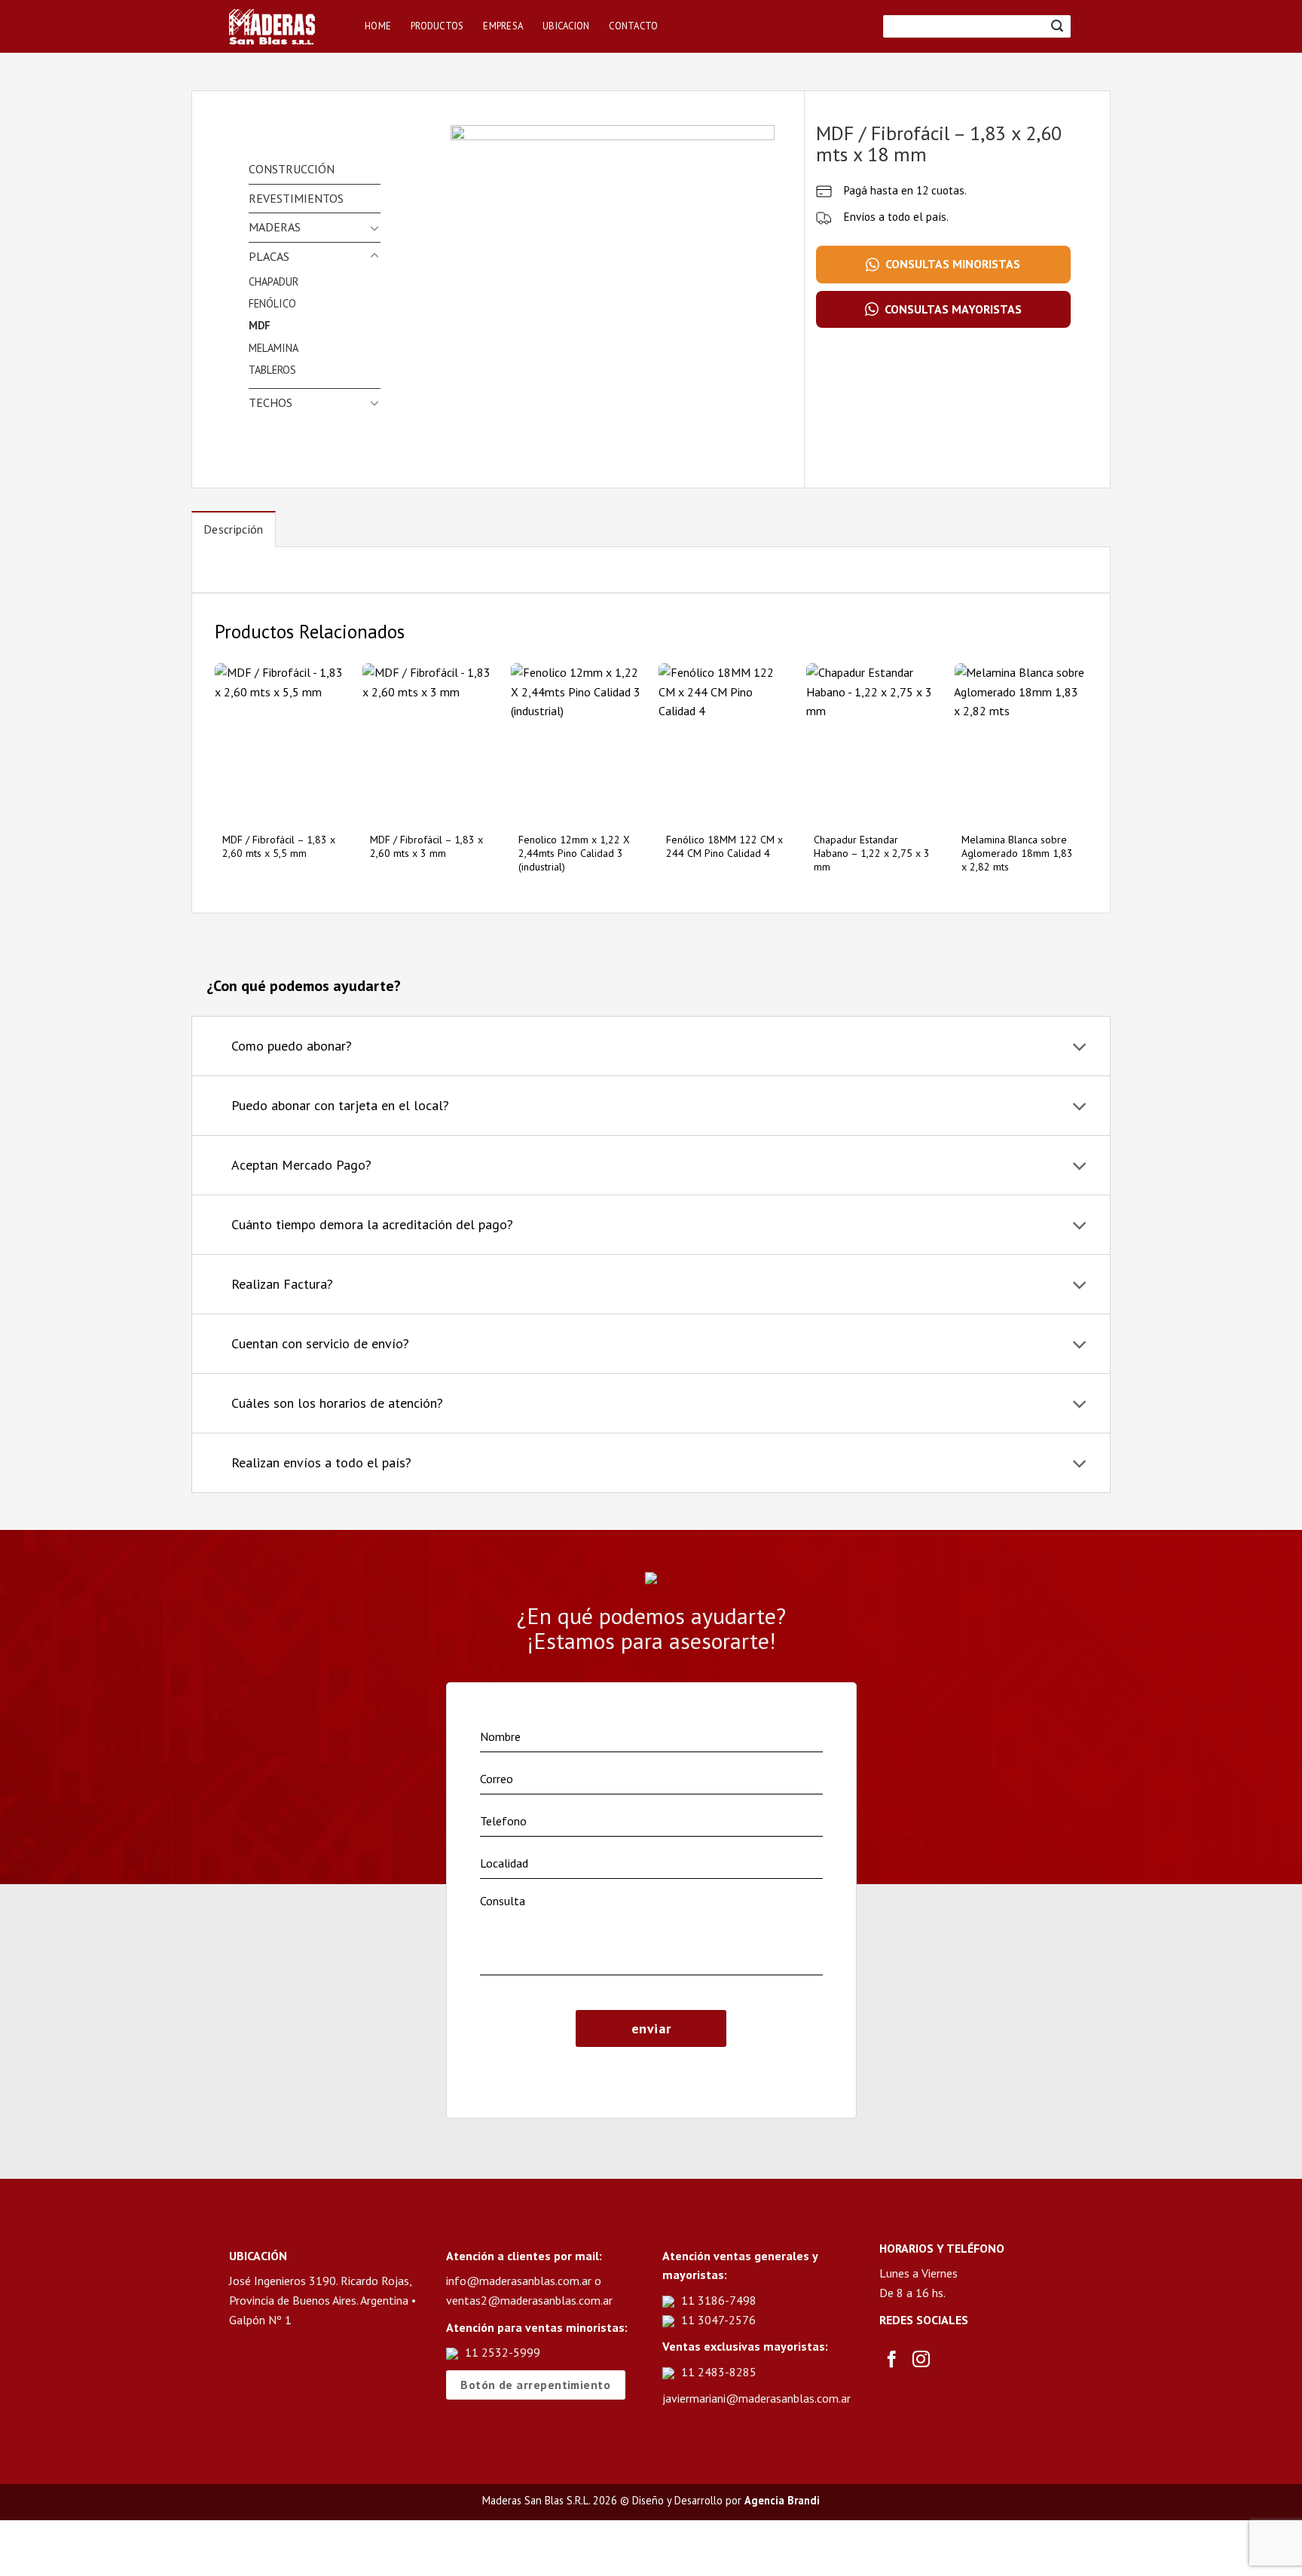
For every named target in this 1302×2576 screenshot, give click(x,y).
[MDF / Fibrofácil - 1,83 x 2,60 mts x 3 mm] (429, 743)
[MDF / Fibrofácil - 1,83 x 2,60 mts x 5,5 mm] (281, 743)
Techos (270, 402)
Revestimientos (296, 198)
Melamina (274, 348)
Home (378, 26)
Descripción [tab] (234, 529)
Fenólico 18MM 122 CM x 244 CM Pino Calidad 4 (724, 846)
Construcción (292, 169)
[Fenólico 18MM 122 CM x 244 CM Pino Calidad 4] (725, 743)
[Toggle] (374, 228)
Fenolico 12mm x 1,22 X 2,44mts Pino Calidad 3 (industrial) (574, 853)
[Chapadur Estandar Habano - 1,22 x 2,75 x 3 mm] (873, 743)
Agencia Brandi (782, 2500)
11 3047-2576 (718, 2320)
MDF (260, 325)
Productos (437, 26)
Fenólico (272, 303)
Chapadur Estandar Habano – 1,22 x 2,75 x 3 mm (872, 853)
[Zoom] (471, 419)
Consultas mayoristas (953, 309)
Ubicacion (566, 26)
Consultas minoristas (953, 264)
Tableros (272, 370)
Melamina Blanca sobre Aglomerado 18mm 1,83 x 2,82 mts (1017, 853)
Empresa (503, 26)
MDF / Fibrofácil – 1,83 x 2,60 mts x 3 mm (426, 846)
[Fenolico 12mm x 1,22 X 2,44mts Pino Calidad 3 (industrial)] (578, 743)
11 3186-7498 (719, 2300)
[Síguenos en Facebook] (892, 2360)
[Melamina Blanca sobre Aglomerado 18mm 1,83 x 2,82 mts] (1021, 743)
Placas (269, 256)
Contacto (633, 26)
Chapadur (274, 281)
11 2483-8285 (719, 2372)
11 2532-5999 (503, 2352)
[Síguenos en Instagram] (921, 2360)
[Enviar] (1057, 26)
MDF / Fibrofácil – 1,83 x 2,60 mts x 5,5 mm (279, 846)
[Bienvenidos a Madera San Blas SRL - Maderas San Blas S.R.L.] (286, 27)
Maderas (275, 227)
